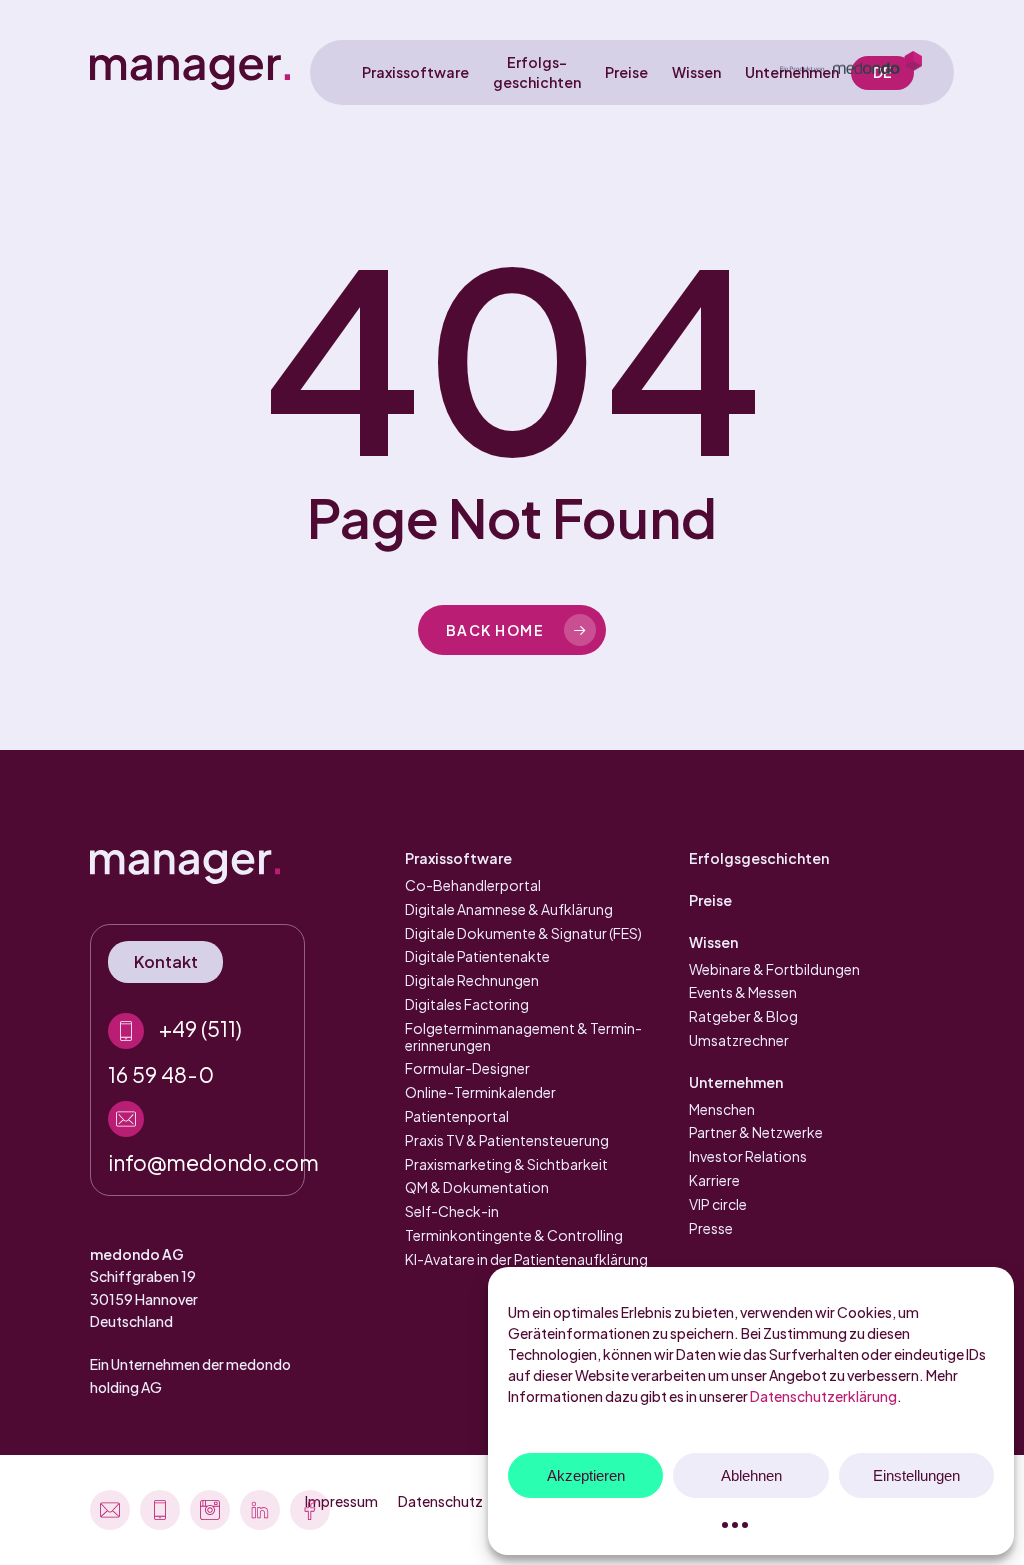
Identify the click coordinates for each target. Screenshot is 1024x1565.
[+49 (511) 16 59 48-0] (197, 1046)
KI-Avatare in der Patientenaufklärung (526, 1259)
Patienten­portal (457, 1116)
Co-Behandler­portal (473, 885)
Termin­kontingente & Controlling (514, 1235)
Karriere (714, 1180)
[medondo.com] (851, 72)
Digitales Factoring (467, 1004)
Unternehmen (736, 1082)
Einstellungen (916, 1475)
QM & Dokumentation (477, 1187)
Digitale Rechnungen (472, 980)
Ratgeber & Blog (743, 1016)
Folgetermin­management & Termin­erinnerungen (523, 1036)
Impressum (341, 1501)
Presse (711, 1228)
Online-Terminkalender (480, 1092)
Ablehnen (751, 1475)
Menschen (722, 1109)
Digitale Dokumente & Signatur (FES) (523, 933)
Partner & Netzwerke (756, 1132)
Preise (710, 900)
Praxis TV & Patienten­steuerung (507, 1140)
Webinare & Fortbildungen (774, 969)
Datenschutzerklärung (823, 1396)
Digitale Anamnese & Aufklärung (509, 909)
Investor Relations (748, 1156)
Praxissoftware (458, 858)
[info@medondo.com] (197, 1134)
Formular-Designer (467, 1068)
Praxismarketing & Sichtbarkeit (506, 1164)
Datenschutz (440, 1501)
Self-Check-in (452, 1211)
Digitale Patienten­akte (477, 956)
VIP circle (718, 1204)
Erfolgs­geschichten (759, 858)
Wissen (713, 942)
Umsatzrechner (739, 1040)
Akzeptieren (586, 1475)
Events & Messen (743, 992)
